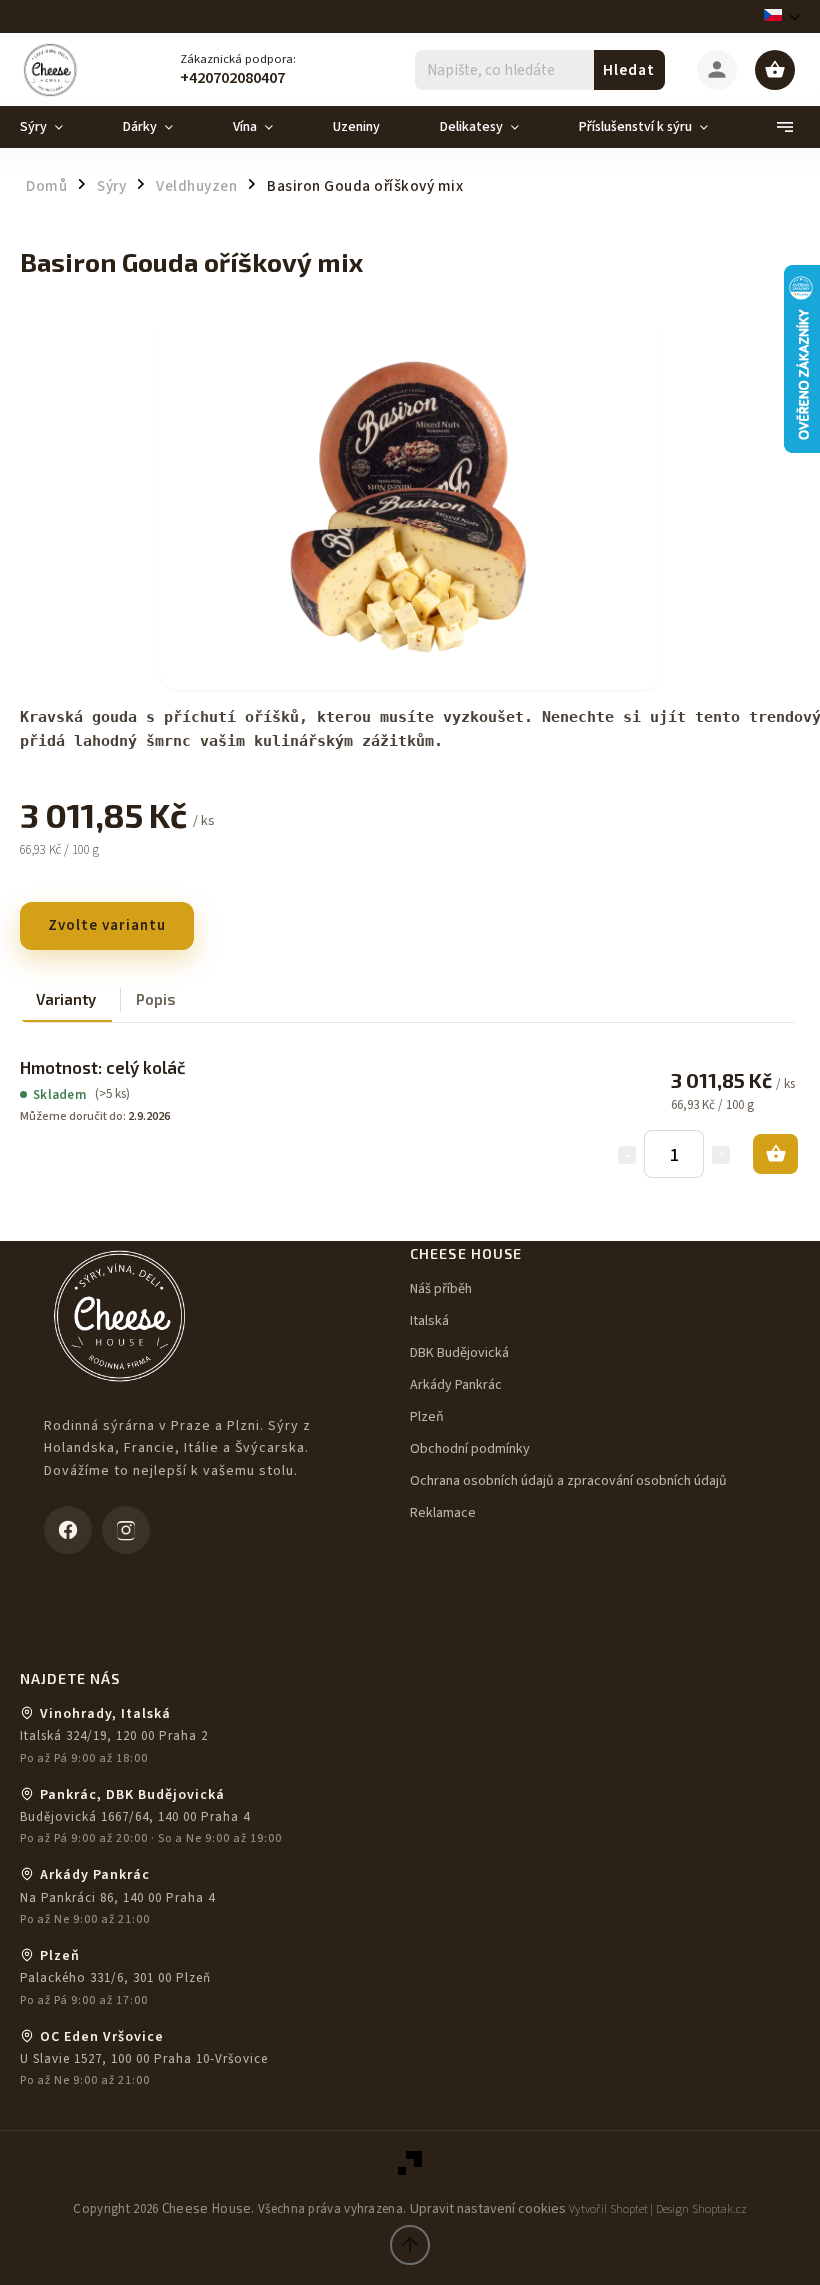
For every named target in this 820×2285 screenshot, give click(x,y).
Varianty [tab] (66, 999)
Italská (429, 1321)
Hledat (629, 70)
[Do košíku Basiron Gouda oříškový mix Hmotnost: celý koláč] (775, 1154)
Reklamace (443, 1513)
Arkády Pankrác (456, 1385)
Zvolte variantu (107, 925)
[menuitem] (56, 127)
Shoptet (629, 2209)
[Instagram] (126, 1530)
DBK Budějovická (459, 1353)
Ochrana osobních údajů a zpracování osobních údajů (568, 1481)
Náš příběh (441, 1289)
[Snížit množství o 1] (627, 1155)
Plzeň (427, 1417)
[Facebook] (68, 1530)
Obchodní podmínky (470, 1449)
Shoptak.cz (719, 2209)
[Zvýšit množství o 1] (721, 1155)
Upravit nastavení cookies (488, 2208)
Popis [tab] (156, 999)
